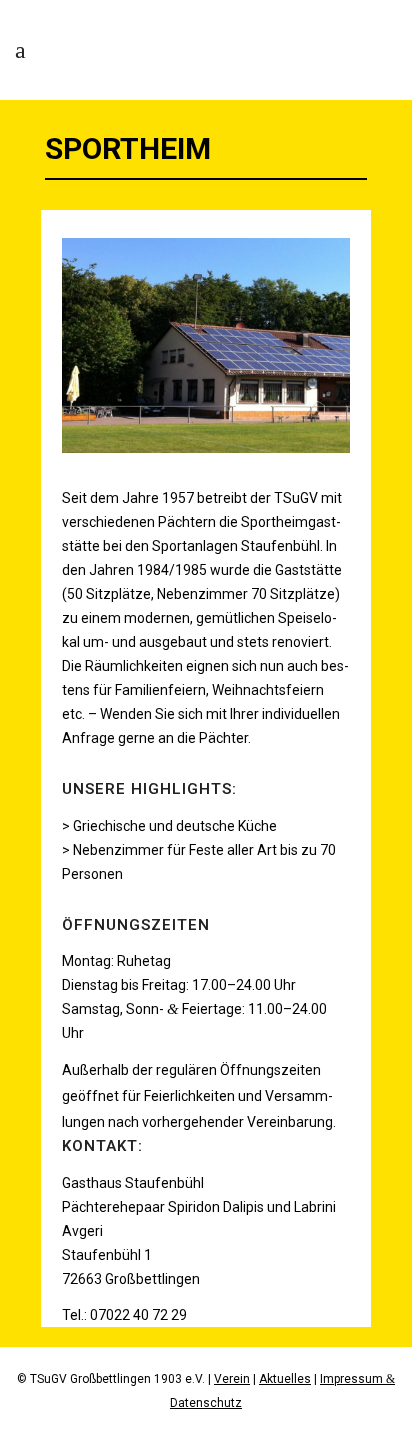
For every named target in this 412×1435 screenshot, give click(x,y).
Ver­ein (232, 1379)
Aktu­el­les (285, 1379)
